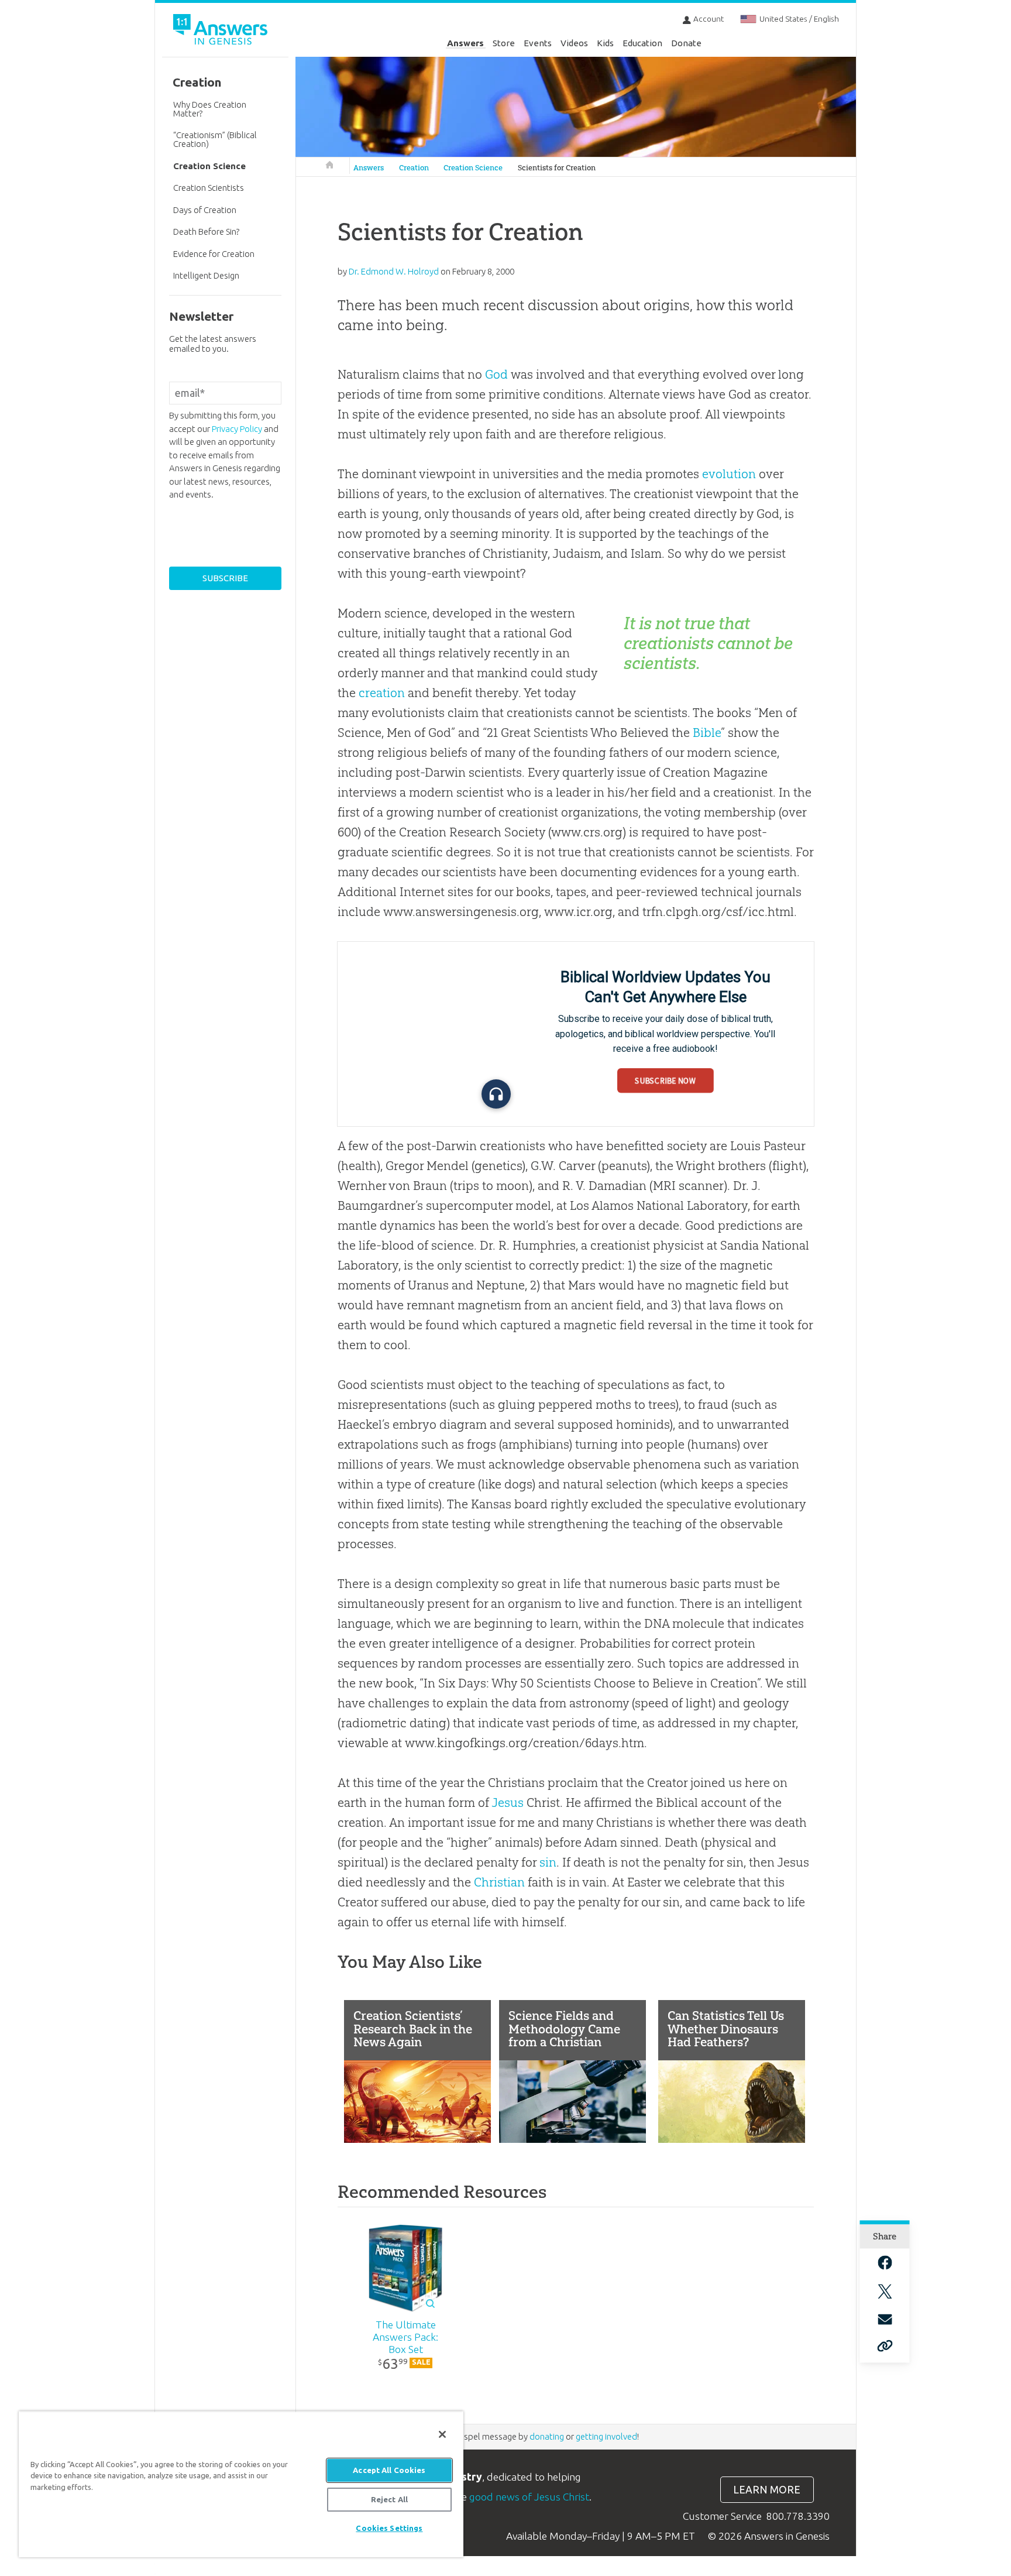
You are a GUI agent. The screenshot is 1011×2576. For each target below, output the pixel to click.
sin (548, 1862)
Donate (686, 43)
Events (538, 43)
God (496, 374)
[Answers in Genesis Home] (222, 31)
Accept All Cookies (389, 2470)
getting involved (606, 2436)
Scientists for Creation (557, 168)
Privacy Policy (237, 429)
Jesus (508, 1802)
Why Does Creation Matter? (210, 109)
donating (547, 2436)
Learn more (767, 2490)
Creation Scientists (209, 188)
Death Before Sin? (206, 231)
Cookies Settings (389, 2528)
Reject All (389, 2499)
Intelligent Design (206, 275)
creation (382, 693)
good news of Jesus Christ (529, 2497)
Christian (499, 1882)
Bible (707, 733)
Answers (465, 43)
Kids (605, 43)
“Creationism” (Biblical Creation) (215, 139)
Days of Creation (205, 210)
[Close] (442, 2434)
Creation (414, 168)
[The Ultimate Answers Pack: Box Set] (406, 2269)
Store (504, 43)
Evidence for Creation (214, 254)
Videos (574, 43)
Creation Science (473, 168)
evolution (729, 474)
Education (642, 43)
